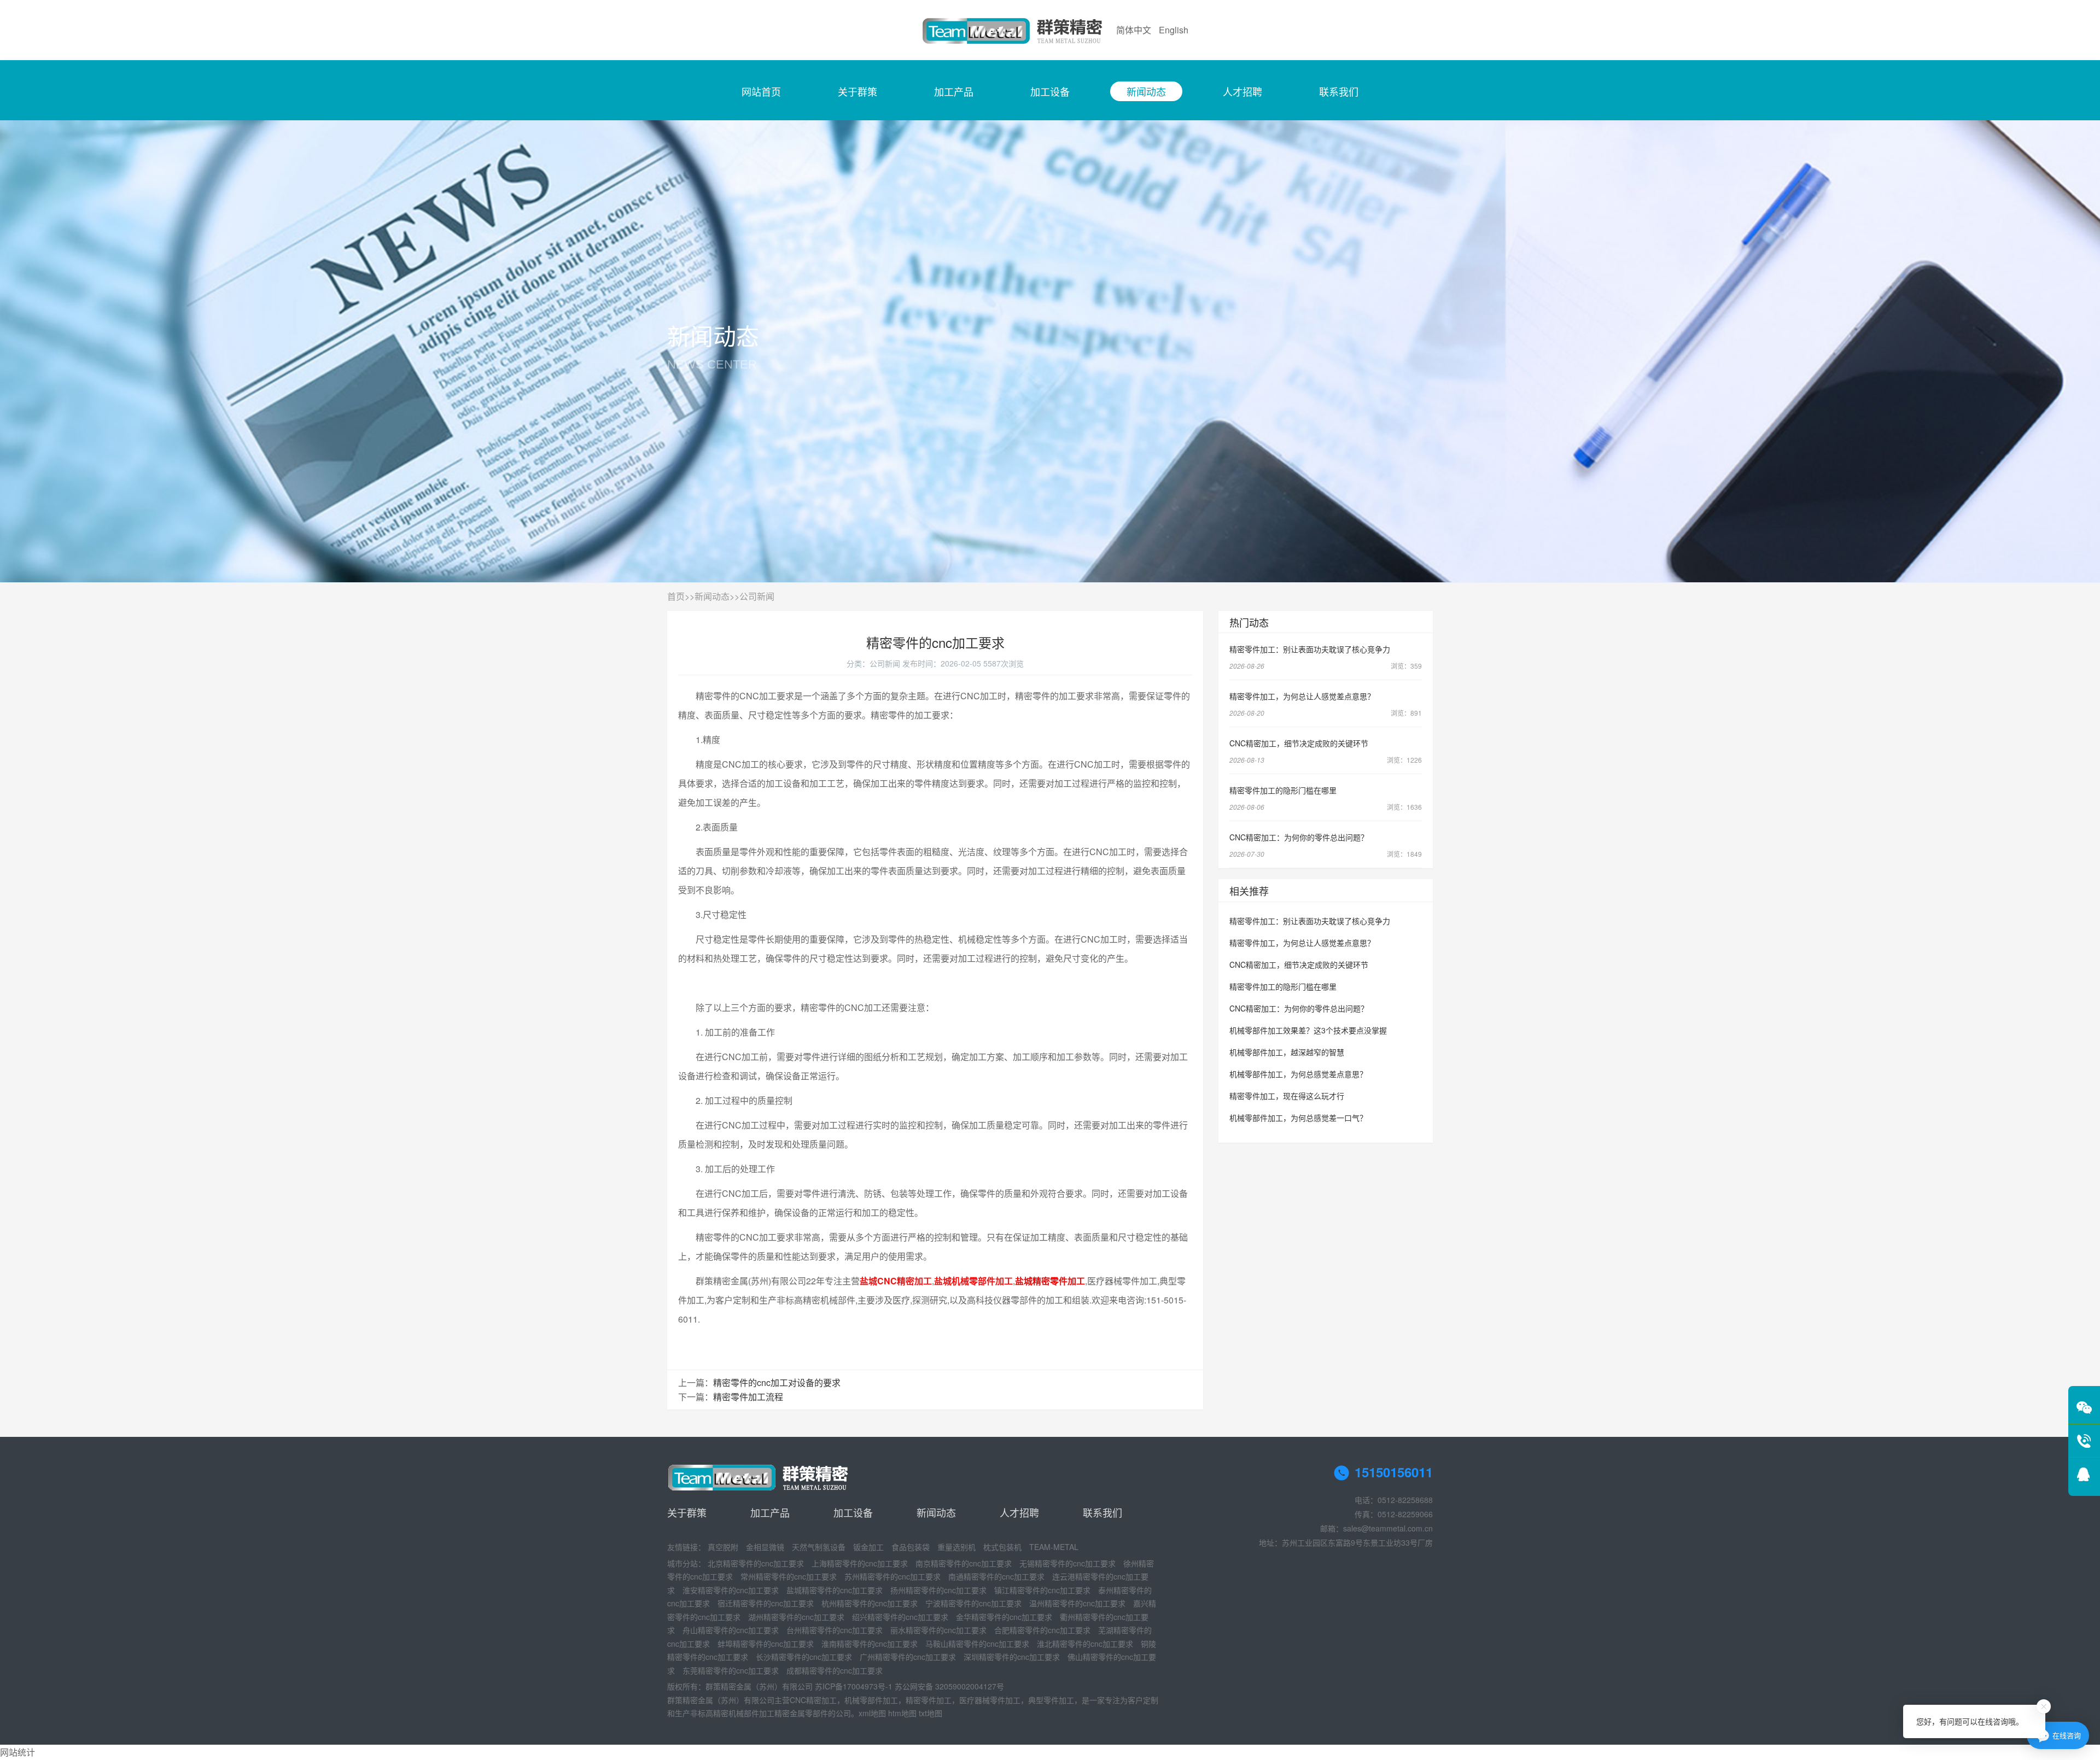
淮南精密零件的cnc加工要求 (870, 1644)
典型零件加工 (1051, 1700)
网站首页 (761, 91)
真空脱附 (723, 1547)
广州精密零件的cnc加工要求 (908, 1657)
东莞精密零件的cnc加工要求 (731, 1670)
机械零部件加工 (871, 1700)
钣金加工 (868, 1547)
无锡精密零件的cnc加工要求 (1067, 1563)
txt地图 (931, 1713)
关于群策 (857, 91)
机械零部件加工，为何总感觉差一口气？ (1298, 1118)
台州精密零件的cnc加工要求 (835, 1630)
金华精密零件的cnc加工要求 (1004, 1617)
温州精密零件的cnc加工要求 (1077, 1603)
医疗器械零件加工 (990, 1700)
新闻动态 (1146, 91)
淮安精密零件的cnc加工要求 (731, 1590)
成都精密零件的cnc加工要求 (835, 1670)
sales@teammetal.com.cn (1388, 1528)
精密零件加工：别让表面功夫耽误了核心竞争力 (1310, 649)
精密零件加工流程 (748, 1397)
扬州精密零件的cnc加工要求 (938, 1590)
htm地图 (902, 1713)
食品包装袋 (911, 1547)
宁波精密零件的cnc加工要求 (973, 1603)
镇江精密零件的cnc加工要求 (1042, 1590)
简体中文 (1134, 30)
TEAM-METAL (1054, 1547)
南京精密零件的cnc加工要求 (964, 1563)
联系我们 (1339, 91)
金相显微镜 (765, 1547)
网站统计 (17, 1752)
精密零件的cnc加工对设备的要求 (777, 1382)
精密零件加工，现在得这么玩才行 (1287, 1096)
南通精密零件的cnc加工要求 (996, 1576)
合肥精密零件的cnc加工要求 (1042, 1630)
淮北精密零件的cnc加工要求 (1085, 1644)
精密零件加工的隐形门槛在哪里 (1283, 790)
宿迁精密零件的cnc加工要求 (766, 1603)
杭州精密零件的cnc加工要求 (870, 1603)
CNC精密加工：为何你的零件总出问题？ (1299, 837)
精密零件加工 (929, 1700)
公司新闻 (757, 596)
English (1174, 30)
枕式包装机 (1002, 1547)
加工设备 (1050, 91)
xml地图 (872, 1713)
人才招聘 (1242, 91)
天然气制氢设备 (819, 1547)
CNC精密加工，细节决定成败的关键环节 (1299, 743)
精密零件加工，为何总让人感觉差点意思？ (1302, 696)
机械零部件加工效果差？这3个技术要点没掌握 (1308, 1030)
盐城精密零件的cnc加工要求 (835, 1590)
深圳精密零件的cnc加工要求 (1012, 1657)
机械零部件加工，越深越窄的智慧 (1287, 1052)
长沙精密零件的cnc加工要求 (804, 1657)
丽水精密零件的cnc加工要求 (938, 1630)
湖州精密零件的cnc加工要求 (796, 1617)
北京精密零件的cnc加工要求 (756, 1563)
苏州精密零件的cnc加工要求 (892, 1576)
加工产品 (954, 91)
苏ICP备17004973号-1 (854, 1686)
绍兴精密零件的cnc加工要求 (900, 1617)
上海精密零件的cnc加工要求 (860, 1563)
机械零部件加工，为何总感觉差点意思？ (1298, 1074)
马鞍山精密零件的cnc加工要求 (977, 1644)
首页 (676, 596)
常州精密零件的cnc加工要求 (789, 1576)
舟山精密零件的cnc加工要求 (731, 1630)
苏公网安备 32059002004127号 (949, 1686)
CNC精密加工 (813, 1700)
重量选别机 (956, 1547)
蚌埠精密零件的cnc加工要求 (766, 1644)
